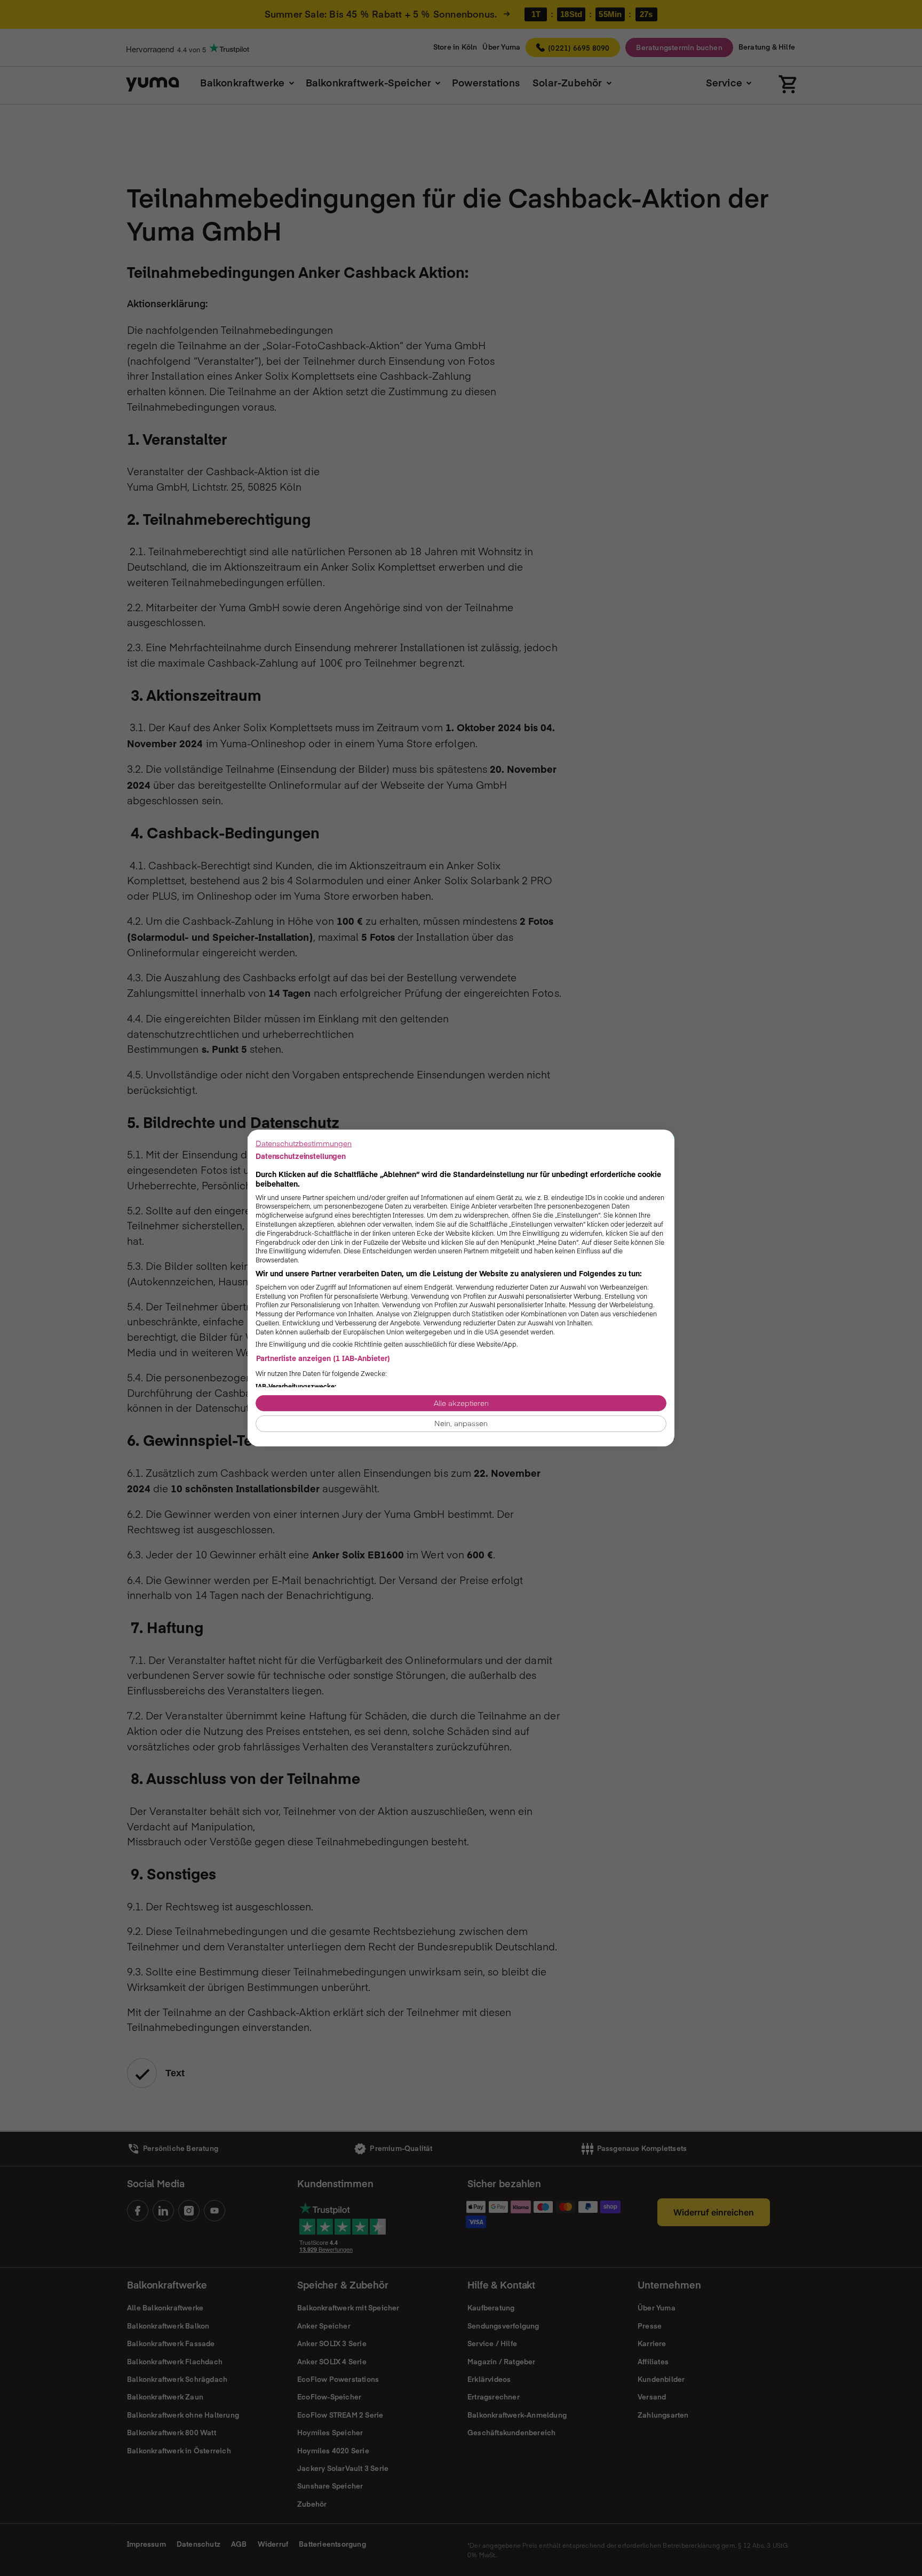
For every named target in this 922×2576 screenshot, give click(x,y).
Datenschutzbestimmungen (304, 1143)
